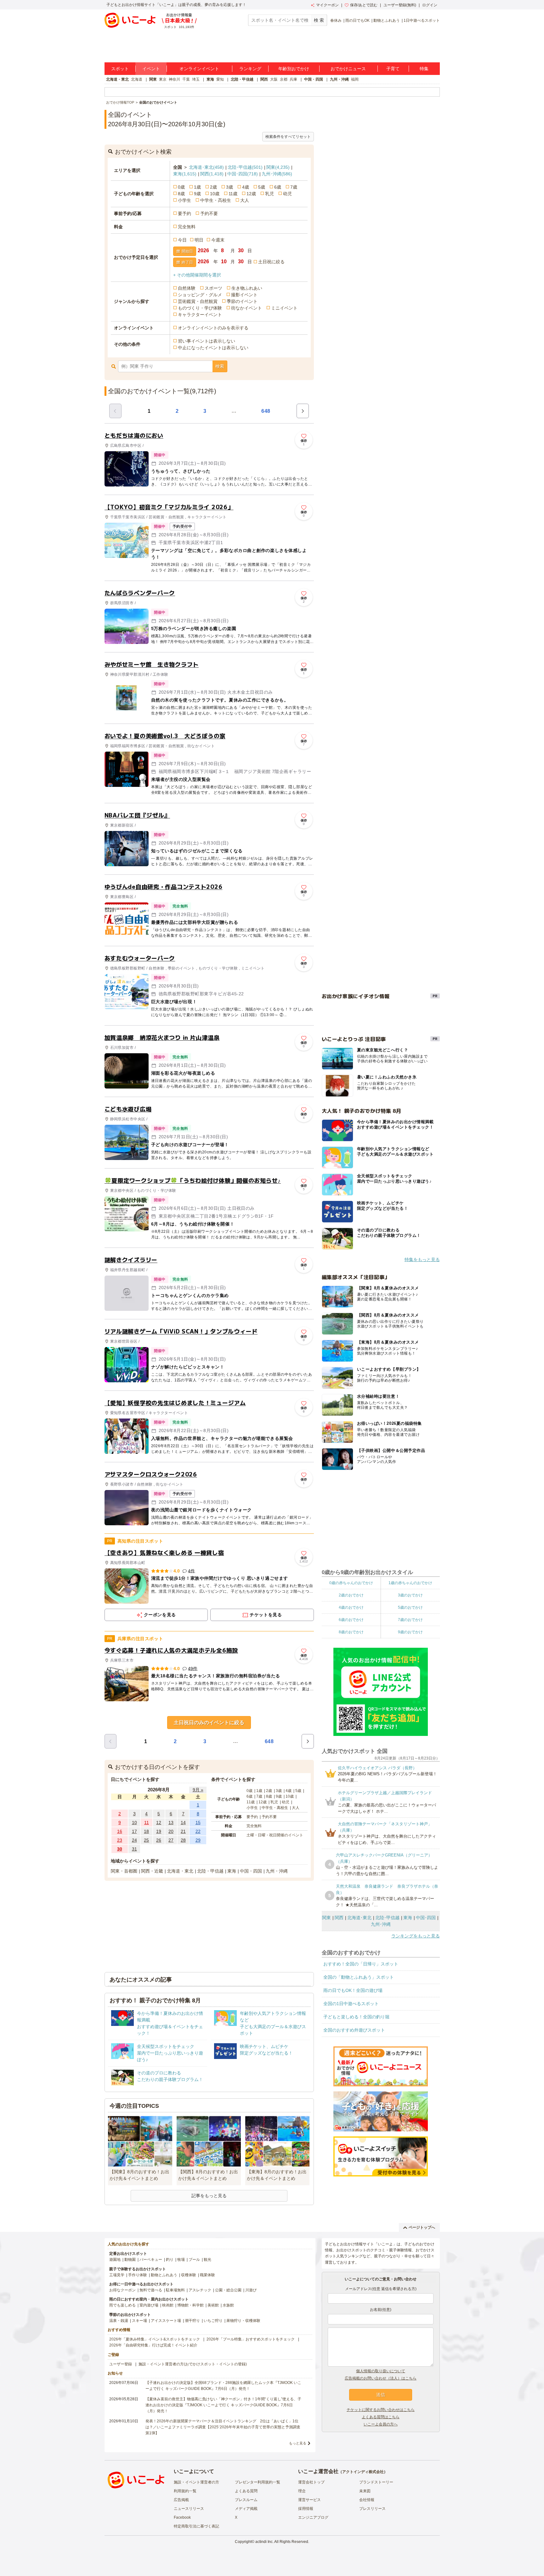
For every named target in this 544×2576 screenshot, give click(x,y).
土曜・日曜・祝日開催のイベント (275, 1835)
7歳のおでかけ (410, 1620)
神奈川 (174, 79)
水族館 (228, 2305)
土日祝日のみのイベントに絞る (209, 1723)
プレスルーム (246, 2500)
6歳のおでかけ (351, 1620)
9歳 (197, 194)
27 (171, 1840)
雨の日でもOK (357, 20)
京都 (284, 79)
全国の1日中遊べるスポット (351, 2004)
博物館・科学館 (190, 2305)
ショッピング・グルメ (200, 295)
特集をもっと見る (422, 1260)
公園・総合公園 (228, 2290)
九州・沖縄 (339, 79)
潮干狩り (192, 2321)
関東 (153, 79)
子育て (393, 69)
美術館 (213, 2305)
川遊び (251, 2290)
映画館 (168, 2305)
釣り (170, 2260)
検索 (220, 366)
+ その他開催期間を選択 (197, 275)
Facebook (182, 2517)
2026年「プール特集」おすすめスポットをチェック (251, 2339)
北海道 (137, 79)
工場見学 (117, 2275)
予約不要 (209, 213)
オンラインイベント (199, 69)
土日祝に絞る (271, 262)
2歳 (213, 187)
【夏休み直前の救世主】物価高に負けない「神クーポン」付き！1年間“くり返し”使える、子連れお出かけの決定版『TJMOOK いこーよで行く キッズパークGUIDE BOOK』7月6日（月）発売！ (223, 2405)
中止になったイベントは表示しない (213, 348)
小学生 (184, 200)
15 (198, 1823)
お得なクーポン (122, 2290)
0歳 (181, 187)
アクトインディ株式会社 (363, 2472)
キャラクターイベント (200, 315)
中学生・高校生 (216, 200)
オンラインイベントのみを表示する (213, 328)
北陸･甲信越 (245, 167)
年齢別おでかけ (294, 69)
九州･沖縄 (277, 174)
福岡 (355, 79)
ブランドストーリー (376, 2482)
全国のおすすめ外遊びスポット (354, 2030)
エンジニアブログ (313, 2517)
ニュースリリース (189, 2509)
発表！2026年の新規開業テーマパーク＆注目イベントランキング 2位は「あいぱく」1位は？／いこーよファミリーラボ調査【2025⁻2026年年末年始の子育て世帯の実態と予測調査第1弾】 (223, 2427)
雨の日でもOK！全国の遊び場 (353, 1990)
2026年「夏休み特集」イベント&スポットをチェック (155, 2339)
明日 (199, 240)
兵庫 (293, 79)
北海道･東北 (206, 167)
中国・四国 (314, 79)
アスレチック (200, 2290)
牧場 (181, 2260)
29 (198, 1840)
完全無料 (187, 227)
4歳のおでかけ (351, 1607)
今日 (182, 240)
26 (159, 1840)
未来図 (365, 2491)
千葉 (186, 79)
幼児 (287, 194)
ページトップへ (422, 2227)
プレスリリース (372, 2509)
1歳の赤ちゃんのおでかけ (410, 1583)
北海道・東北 (117, 79)
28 (183, 1840)
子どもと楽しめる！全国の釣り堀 (356, 2017)
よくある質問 (246, 2491)
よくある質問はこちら (381, 2417)
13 (171, 1823)
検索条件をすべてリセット (288, 137)
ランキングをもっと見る (416, 1936)
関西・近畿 (152, 1871)
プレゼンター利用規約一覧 (258, 2482)
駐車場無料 (175, 2290)
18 (146, 1831)
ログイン (430, 5)
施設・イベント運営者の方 (196, 2482)
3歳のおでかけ (410, 1595)
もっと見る (298, 2443)
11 (147, 1823)
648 (266, 411)
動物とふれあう (387, 20)
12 (159, 1823)
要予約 (184, 213)
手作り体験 (138, 2275)
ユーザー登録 (121, 2364)
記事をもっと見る (209, 2196)
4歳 (246, 187)
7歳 (294, 187)
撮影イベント (244, 295)
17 (134, 1831)
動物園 (130, 2260)
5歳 (262, 187)
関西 (264, 79)
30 (120, 1849)
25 (146, 1840)
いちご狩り (213, 2321)
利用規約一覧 (185, 2491)
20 (171, 1831)
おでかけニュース (348, 69)
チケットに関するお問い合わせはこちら (381, 2410)
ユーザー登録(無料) (400, 5)
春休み (336, 20)
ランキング (250, 69)
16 (120, 1831)
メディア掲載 (246, 2509)
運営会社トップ (311, 2482)
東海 (210, 79)
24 (134, 1840)
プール (194, 2260)
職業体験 (207, 2275)
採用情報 (306, 2509)
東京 (163, 79)
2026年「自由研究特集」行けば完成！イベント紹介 (153, 2345)
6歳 (278, 187)
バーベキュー (151, 2260)
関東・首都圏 (124, 1871)
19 (159, 1831)
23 (120, 1840)
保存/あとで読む (364, 5)
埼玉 (196, 79)
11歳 (233, 194)
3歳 (229, 187)
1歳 (197, 187)
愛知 (220, 79)
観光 (207, 2260)
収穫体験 (189, 2275)
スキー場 (139, 2321)
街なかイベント (246, 308)
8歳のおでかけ (351, 1632)
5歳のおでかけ (410, 1607)
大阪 (274, 79)
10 (134, 1823)
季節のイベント (242, 301)
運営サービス (309, 2500)
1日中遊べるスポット (422, 20)
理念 (302, 2491)
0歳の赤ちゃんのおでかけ (351, 1583)
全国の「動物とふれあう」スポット (359, 1977)
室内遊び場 (149, 2305)
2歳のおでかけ (351, 1595)
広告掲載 (181, 2500)
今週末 (218, 240)
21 (183, 1831)
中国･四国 (243, 174)
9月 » (198, 1790)
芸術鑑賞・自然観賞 (198, 301)
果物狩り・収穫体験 (243, 2321)
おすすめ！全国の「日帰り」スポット (361, 1964)
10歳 (215, 194)
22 (198, 1831)
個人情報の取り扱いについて (381, 2371)
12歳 (251, 194)
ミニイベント (284, 308)
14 (183, 1823)
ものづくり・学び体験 (200, 308)
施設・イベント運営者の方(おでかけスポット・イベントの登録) (193, 2364)
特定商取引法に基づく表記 (196, 2526)
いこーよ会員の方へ (381, 2424)
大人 (245, 200)
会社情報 (367, 2500)
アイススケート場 (166, 2321)
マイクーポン (327, 5)
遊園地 (115, 2260)
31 (134, 1849)
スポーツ (213, 288)
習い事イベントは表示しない (207, 341)
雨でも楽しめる (122, 2305)
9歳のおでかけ (410, 1632)
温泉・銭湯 (119, 2321)
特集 (424, 69)
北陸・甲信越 (242, 79)
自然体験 (187, 288)
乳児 (269, 194)
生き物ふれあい (247, 288)
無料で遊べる (151, 2290)
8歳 (181, 194)
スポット (120, 69)
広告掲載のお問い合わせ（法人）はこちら (381, 2378)
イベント (151, 69)
